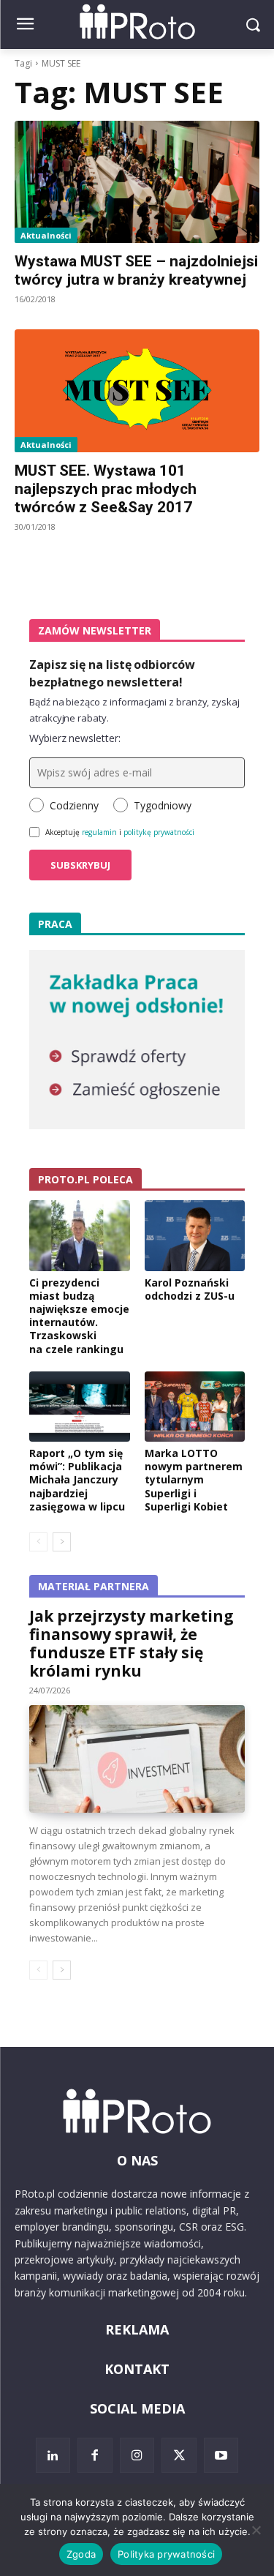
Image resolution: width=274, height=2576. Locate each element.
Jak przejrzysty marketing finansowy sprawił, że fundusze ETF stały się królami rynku (132, 1643)
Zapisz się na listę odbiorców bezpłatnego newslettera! (112, 673)
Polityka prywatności (166, 2554)
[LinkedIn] (53, 2455)
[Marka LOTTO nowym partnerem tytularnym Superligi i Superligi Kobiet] (195, 1407)
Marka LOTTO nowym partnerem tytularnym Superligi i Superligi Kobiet (194, 1480)
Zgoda (81, 2554)
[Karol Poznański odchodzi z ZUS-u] (195, 1235)
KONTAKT (137, 2369)
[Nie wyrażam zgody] (256, 2530)
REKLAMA (137, 2329)
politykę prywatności (159, 832)
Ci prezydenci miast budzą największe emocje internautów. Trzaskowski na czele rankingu (79, 1316)
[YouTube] (221, 2455)
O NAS (137, 2160)
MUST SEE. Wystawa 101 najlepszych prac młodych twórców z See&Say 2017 (106, 489)
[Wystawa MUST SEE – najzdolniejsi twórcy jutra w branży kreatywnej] (137, 182)
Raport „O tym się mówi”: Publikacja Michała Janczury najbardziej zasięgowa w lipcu (77, 1480)
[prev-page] (38, 1542)
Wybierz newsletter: (75, 738)
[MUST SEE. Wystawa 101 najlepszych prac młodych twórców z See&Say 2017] (137, 391)
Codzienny (74, 805)
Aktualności (46, 235)
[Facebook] (95, 2455)
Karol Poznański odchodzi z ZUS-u (190, 1289)
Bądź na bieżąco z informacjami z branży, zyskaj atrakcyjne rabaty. (134, 710)
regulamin (99, 832)
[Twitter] (179, 2455)
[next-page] (62, 1542)
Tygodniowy (163, 805)
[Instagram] (137, 2455)
